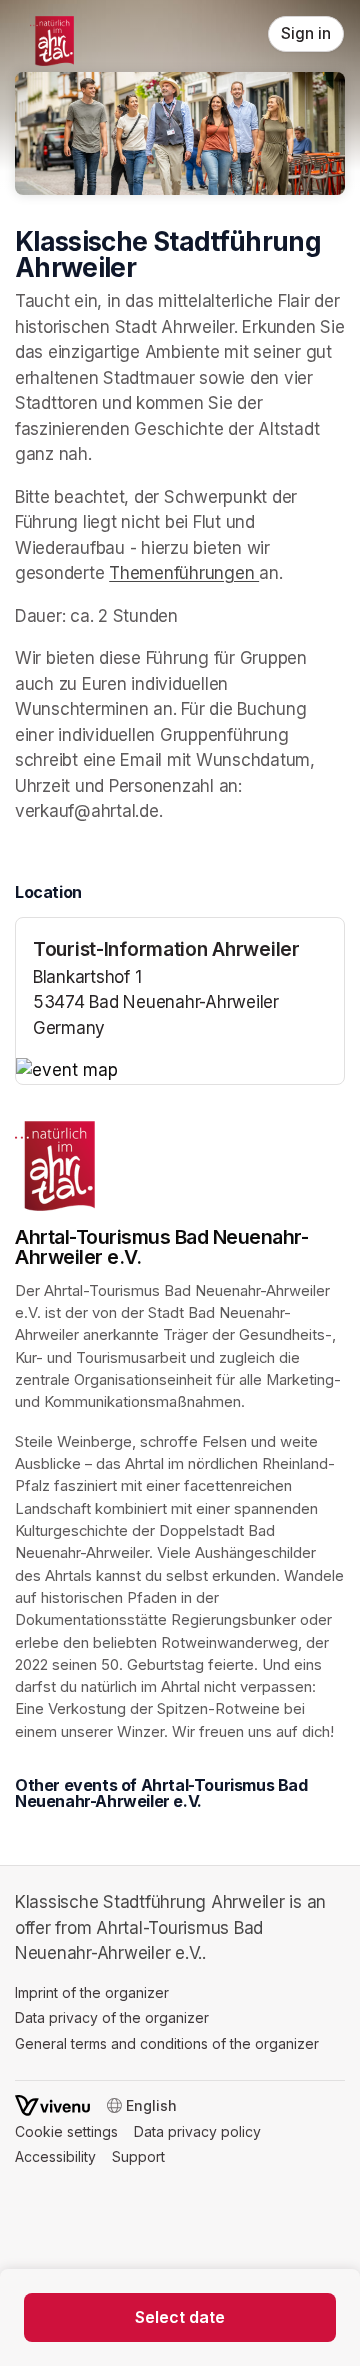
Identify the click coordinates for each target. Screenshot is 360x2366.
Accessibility (55, 2156)
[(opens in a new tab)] (180, 1071)
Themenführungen (184, 573)
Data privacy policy (197, 2131)
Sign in (306, 33)
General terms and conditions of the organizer (167, 2043)
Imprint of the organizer (92, 1992)
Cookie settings (66, 2131)
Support (138, 2156)
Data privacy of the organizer (112, 2017)
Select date (180, 2317)
